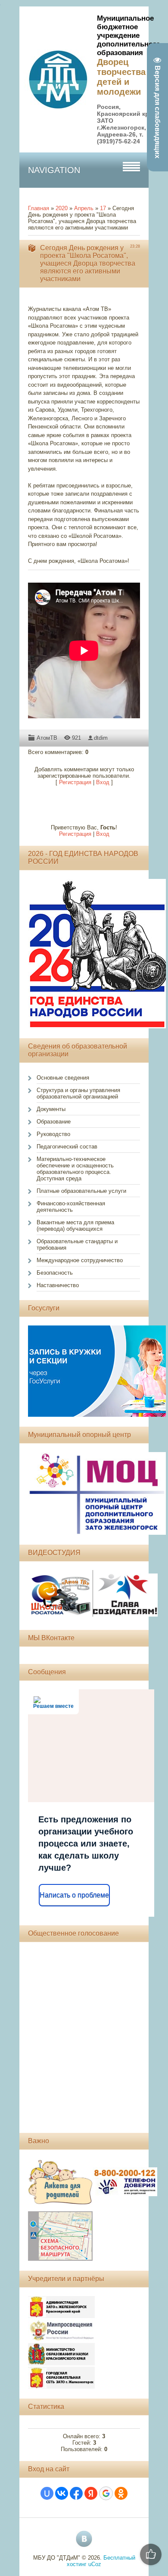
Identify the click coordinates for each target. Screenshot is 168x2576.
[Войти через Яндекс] (91, 2493)
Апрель (84, 208)
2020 (62, 208)
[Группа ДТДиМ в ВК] (84, 2539)
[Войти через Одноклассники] (121, 2493)
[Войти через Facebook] (76, 2493)
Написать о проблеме (74, 1895)
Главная (39, 208)
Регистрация (75, 782)
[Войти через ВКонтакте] (62, 2493)
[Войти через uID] (47, 2493)
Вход (103, 782)
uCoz (95, 2564)
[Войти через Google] (106, 2493)
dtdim (101, 738)
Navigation (54, 170)
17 (103, 208)
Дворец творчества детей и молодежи (121, 77)
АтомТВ (47, 738)
